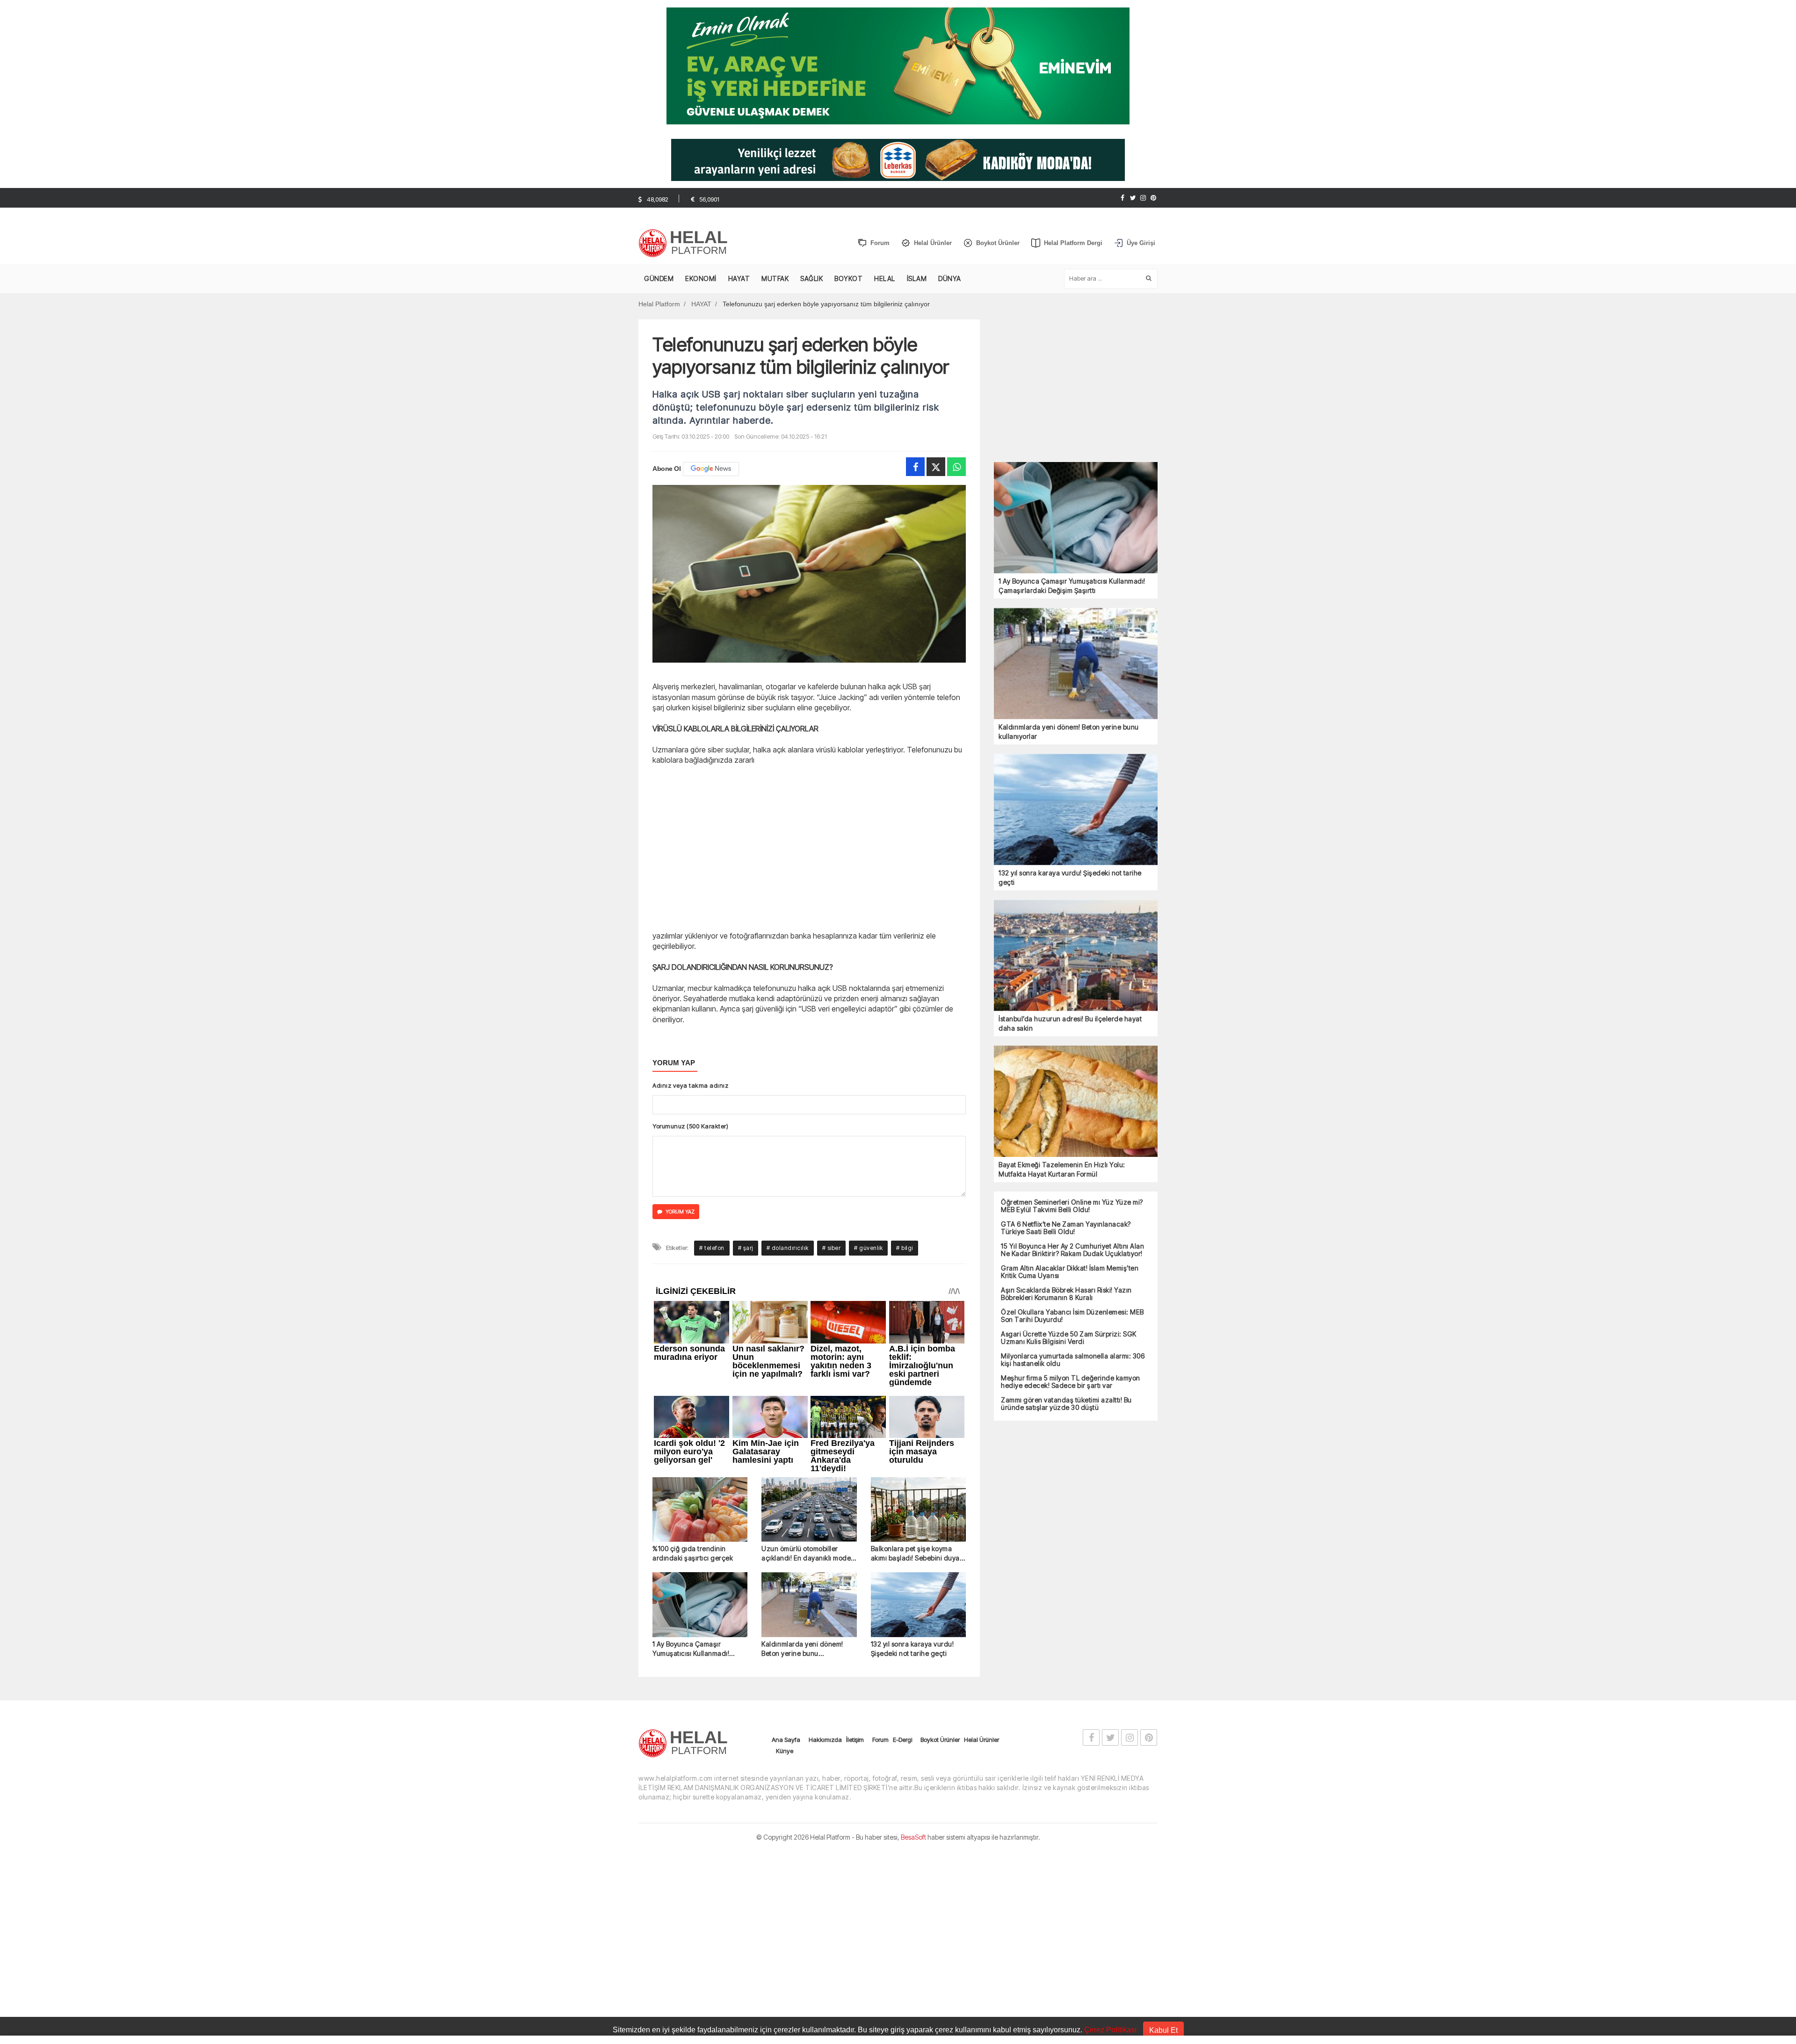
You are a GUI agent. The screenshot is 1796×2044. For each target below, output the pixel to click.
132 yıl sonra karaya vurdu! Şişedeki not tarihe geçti (912, 1649)
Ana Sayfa (786, 1740)
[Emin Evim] (898, 65)
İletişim (855, 1740)
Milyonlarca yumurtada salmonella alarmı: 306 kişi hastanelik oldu (1073, 1360)
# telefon (712, 1248)
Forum (880, 1740)
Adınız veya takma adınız (690, 1085)
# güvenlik (868, 1248)
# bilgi (905, 1248)
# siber (832, 1248)
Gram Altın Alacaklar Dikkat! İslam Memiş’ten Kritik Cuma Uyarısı (1070, 1272)
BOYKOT (848, 278)
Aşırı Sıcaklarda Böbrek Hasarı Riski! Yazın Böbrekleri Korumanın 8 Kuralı (1066, 1294)
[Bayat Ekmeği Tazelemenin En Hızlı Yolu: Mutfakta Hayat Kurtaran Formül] (1076, 1101)
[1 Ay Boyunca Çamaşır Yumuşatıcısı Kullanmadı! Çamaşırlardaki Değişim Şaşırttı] (700, 1605)
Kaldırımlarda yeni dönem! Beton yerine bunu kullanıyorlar (802, 1649)
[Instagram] (1143, 198)
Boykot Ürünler (940, 1740)
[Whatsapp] (956, 467)
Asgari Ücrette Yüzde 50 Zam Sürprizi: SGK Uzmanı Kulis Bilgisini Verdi (1069, 1338)
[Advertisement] (589, 242)
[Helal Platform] (686, 243)
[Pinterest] (1153, 198)
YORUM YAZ (680, 1212)
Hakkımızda (825, 1740)
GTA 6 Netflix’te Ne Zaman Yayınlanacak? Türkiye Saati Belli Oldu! (1066, 1228)
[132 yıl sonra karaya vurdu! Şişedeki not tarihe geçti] (918, 1605)
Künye (785, 1751)
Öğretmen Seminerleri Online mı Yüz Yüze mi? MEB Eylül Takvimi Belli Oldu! (1072, 1206)
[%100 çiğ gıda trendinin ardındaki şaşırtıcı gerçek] (700, 1510)
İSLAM (917, 278)
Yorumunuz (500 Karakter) (690, 1126)
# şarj (746, 1248)
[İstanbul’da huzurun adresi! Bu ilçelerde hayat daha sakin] (1076, 955)
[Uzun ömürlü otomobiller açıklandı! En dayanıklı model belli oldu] (809, 1510)
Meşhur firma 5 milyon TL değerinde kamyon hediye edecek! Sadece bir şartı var (1071, 1382)
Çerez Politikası (1110, 2030)
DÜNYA (950, 278)
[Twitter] (1133, 198)
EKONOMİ (701, 278)
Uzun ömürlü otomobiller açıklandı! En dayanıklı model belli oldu (807, 1554)
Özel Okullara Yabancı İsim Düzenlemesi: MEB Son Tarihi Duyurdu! (1072, 1316)
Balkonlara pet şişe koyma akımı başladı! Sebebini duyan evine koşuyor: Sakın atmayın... (917, 1554)
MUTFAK (775, 278)
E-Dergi (902, 1740)
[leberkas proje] (898, 159)
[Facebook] (1122, 198)
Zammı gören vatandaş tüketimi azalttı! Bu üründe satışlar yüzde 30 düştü (1066, 1404)
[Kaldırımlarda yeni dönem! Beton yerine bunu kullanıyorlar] (809, 1605)
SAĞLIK (811, 278)
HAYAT (739, 278)
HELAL (885, 278)
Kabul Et (1163, 2030)
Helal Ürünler (981, 1740)
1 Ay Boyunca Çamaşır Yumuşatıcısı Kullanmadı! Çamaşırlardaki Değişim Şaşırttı (691, 1649)
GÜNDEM (659, 278)
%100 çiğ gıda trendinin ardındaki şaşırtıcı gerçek (693, 1553)
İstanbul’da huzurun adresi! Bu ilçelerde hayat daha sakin (1070, 1023)
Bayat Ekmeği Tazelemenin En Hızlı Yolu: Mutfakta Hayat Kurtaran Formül (1062, 1169)
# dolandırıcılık (788, 1248)
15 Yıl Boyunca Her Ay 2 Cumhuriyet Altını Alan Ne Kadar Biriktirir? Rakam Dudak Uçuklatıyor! (1072, 1250)
